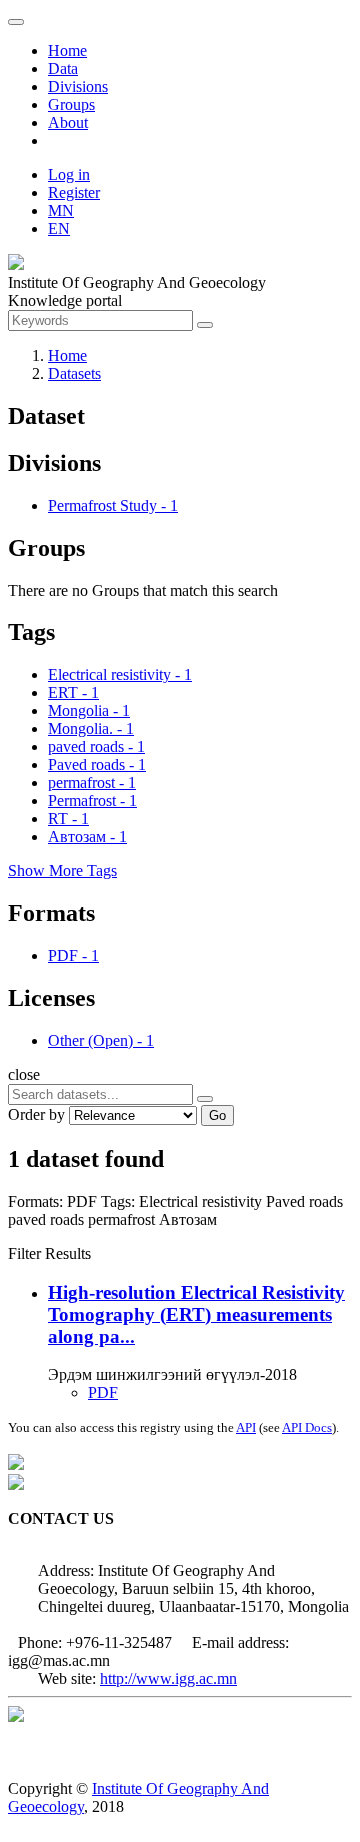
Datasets (74, 373)
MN (61, 210)
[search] (205, 1099)
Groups (71, 104)
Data (63, 68)
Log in (69, 174)
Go (217, 1115)
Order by (36, 1114)
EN (59, 228)
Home (67, 50)
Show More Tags (62, 870)
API (246, 1427)
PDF (103, 1392)
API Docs (307, 1427)
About (68, 122)
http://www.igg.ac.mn (168, 1678)
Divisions (78, 86)
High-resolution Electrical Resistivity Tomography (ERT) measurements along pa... (196, 1314)
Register (74, 192)
